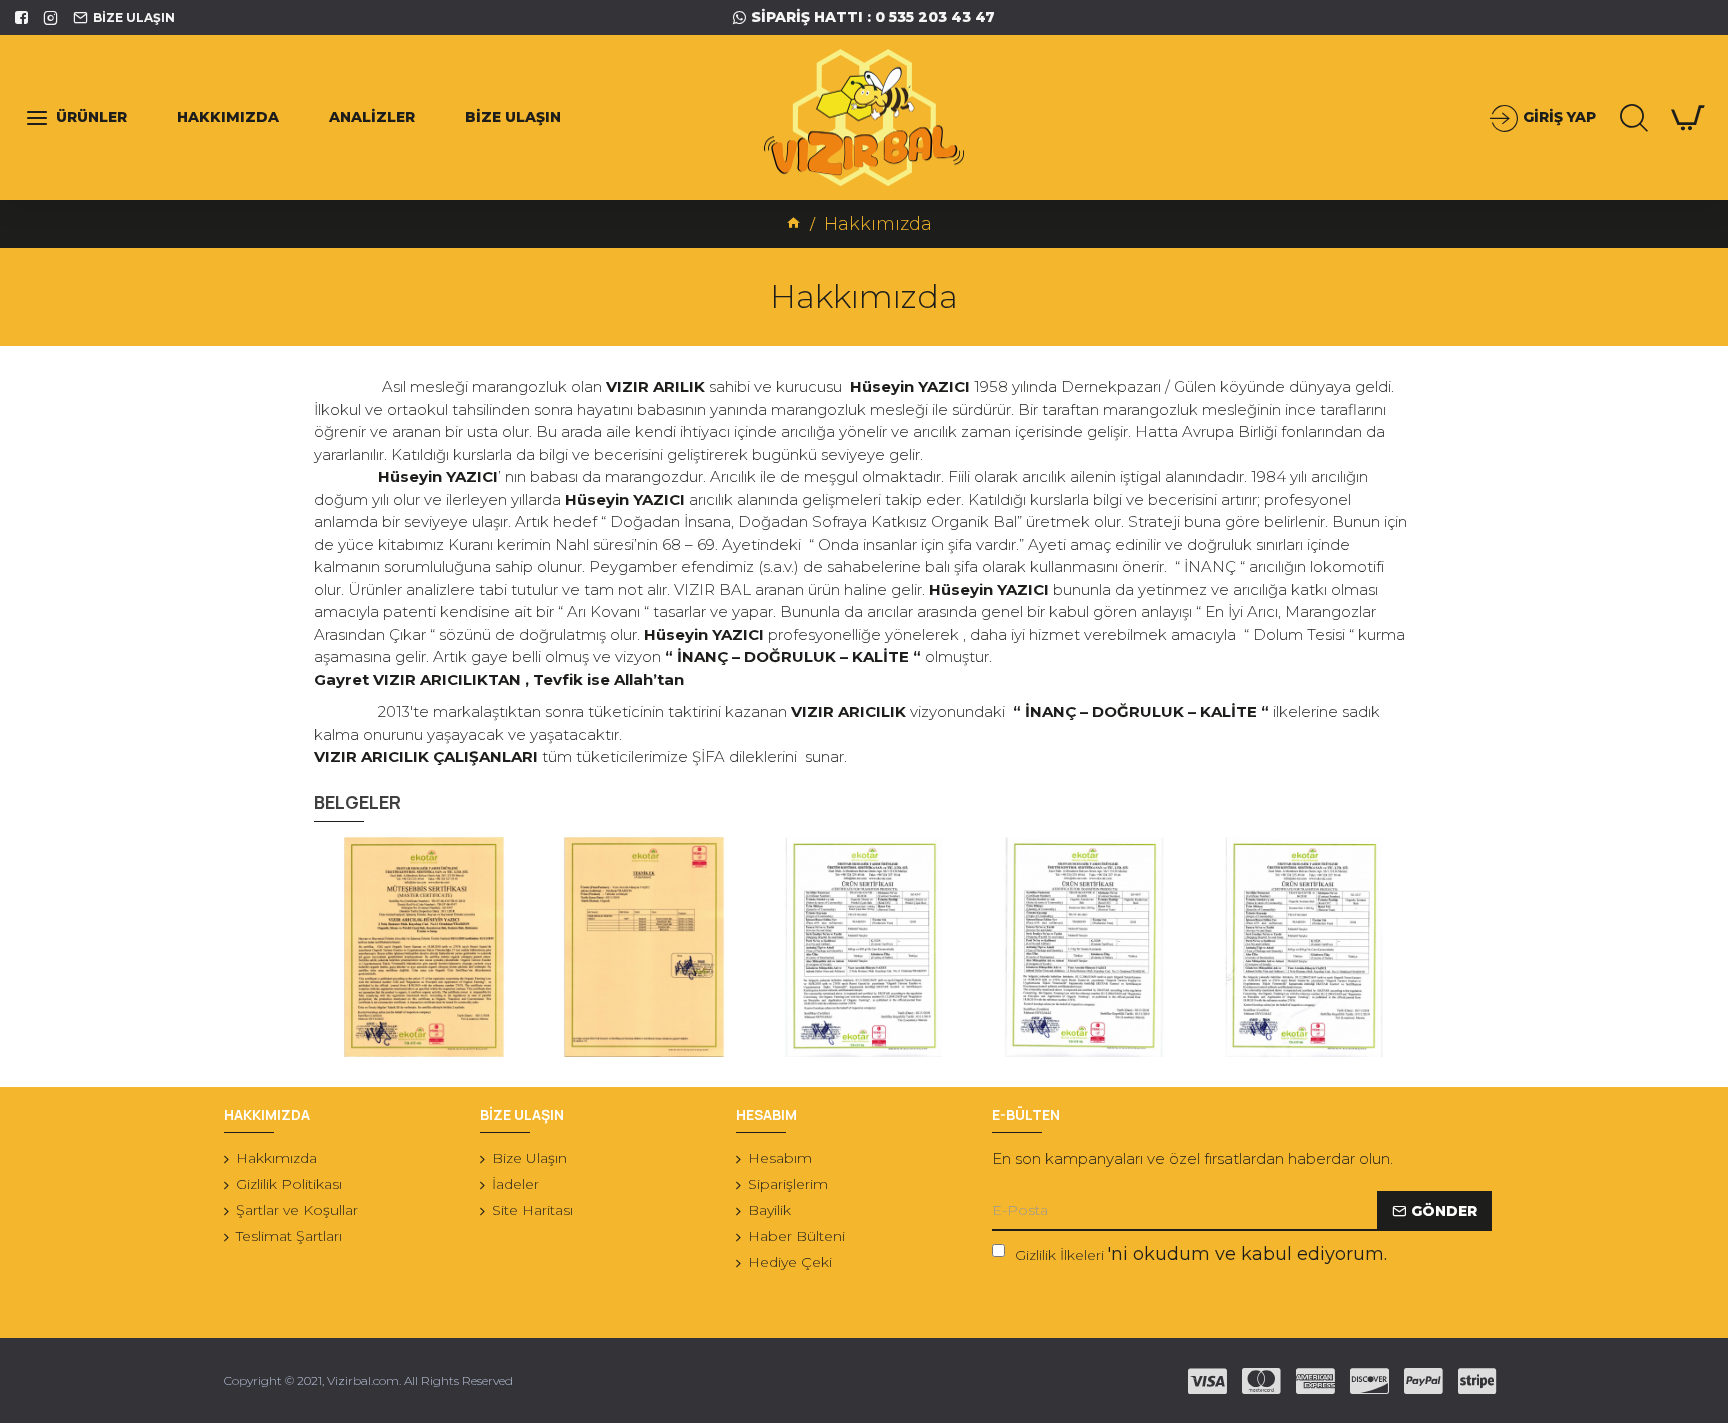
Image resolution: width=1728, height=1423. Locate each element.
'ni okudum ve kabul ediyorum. (1201, 1254)
